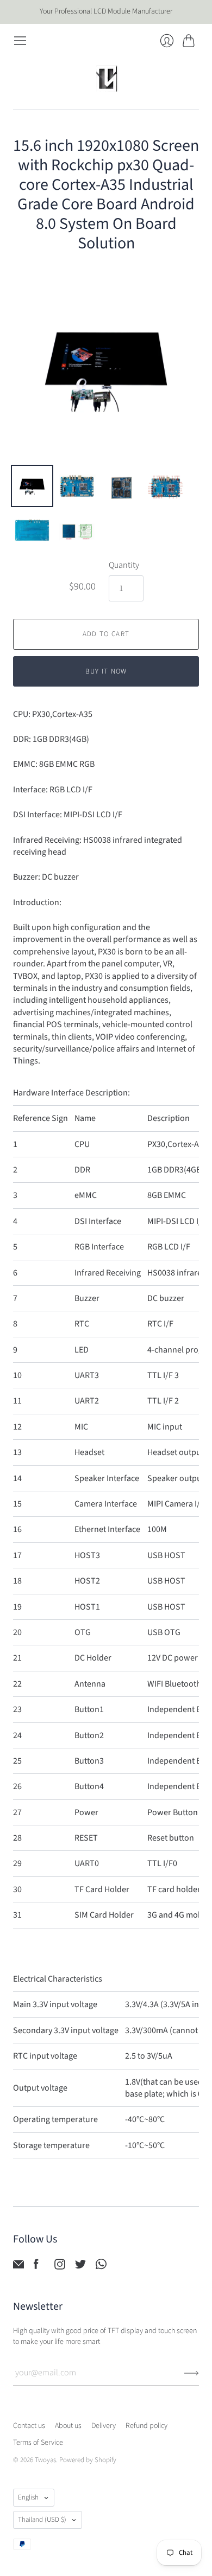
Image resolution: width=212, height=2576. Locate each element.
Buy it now (106, 671)
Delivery (104, 2426)
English (28, 2497)
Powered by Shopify (88, 2460)
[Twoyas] (106, 79)
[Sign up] (192, 2373)
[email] (18, 2267)
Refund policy (146, 2426)
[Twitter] (80, 2267)
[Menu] (20, 41)
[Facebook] (36, 2267)
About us (68, 2426)
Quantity (124, 565)
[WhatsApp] (101, 2267)
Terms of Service (38, 2443)
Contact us (29, 2426)
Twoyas (45, 2460)
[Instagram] (60, 2267)
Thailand (42, 2520)
